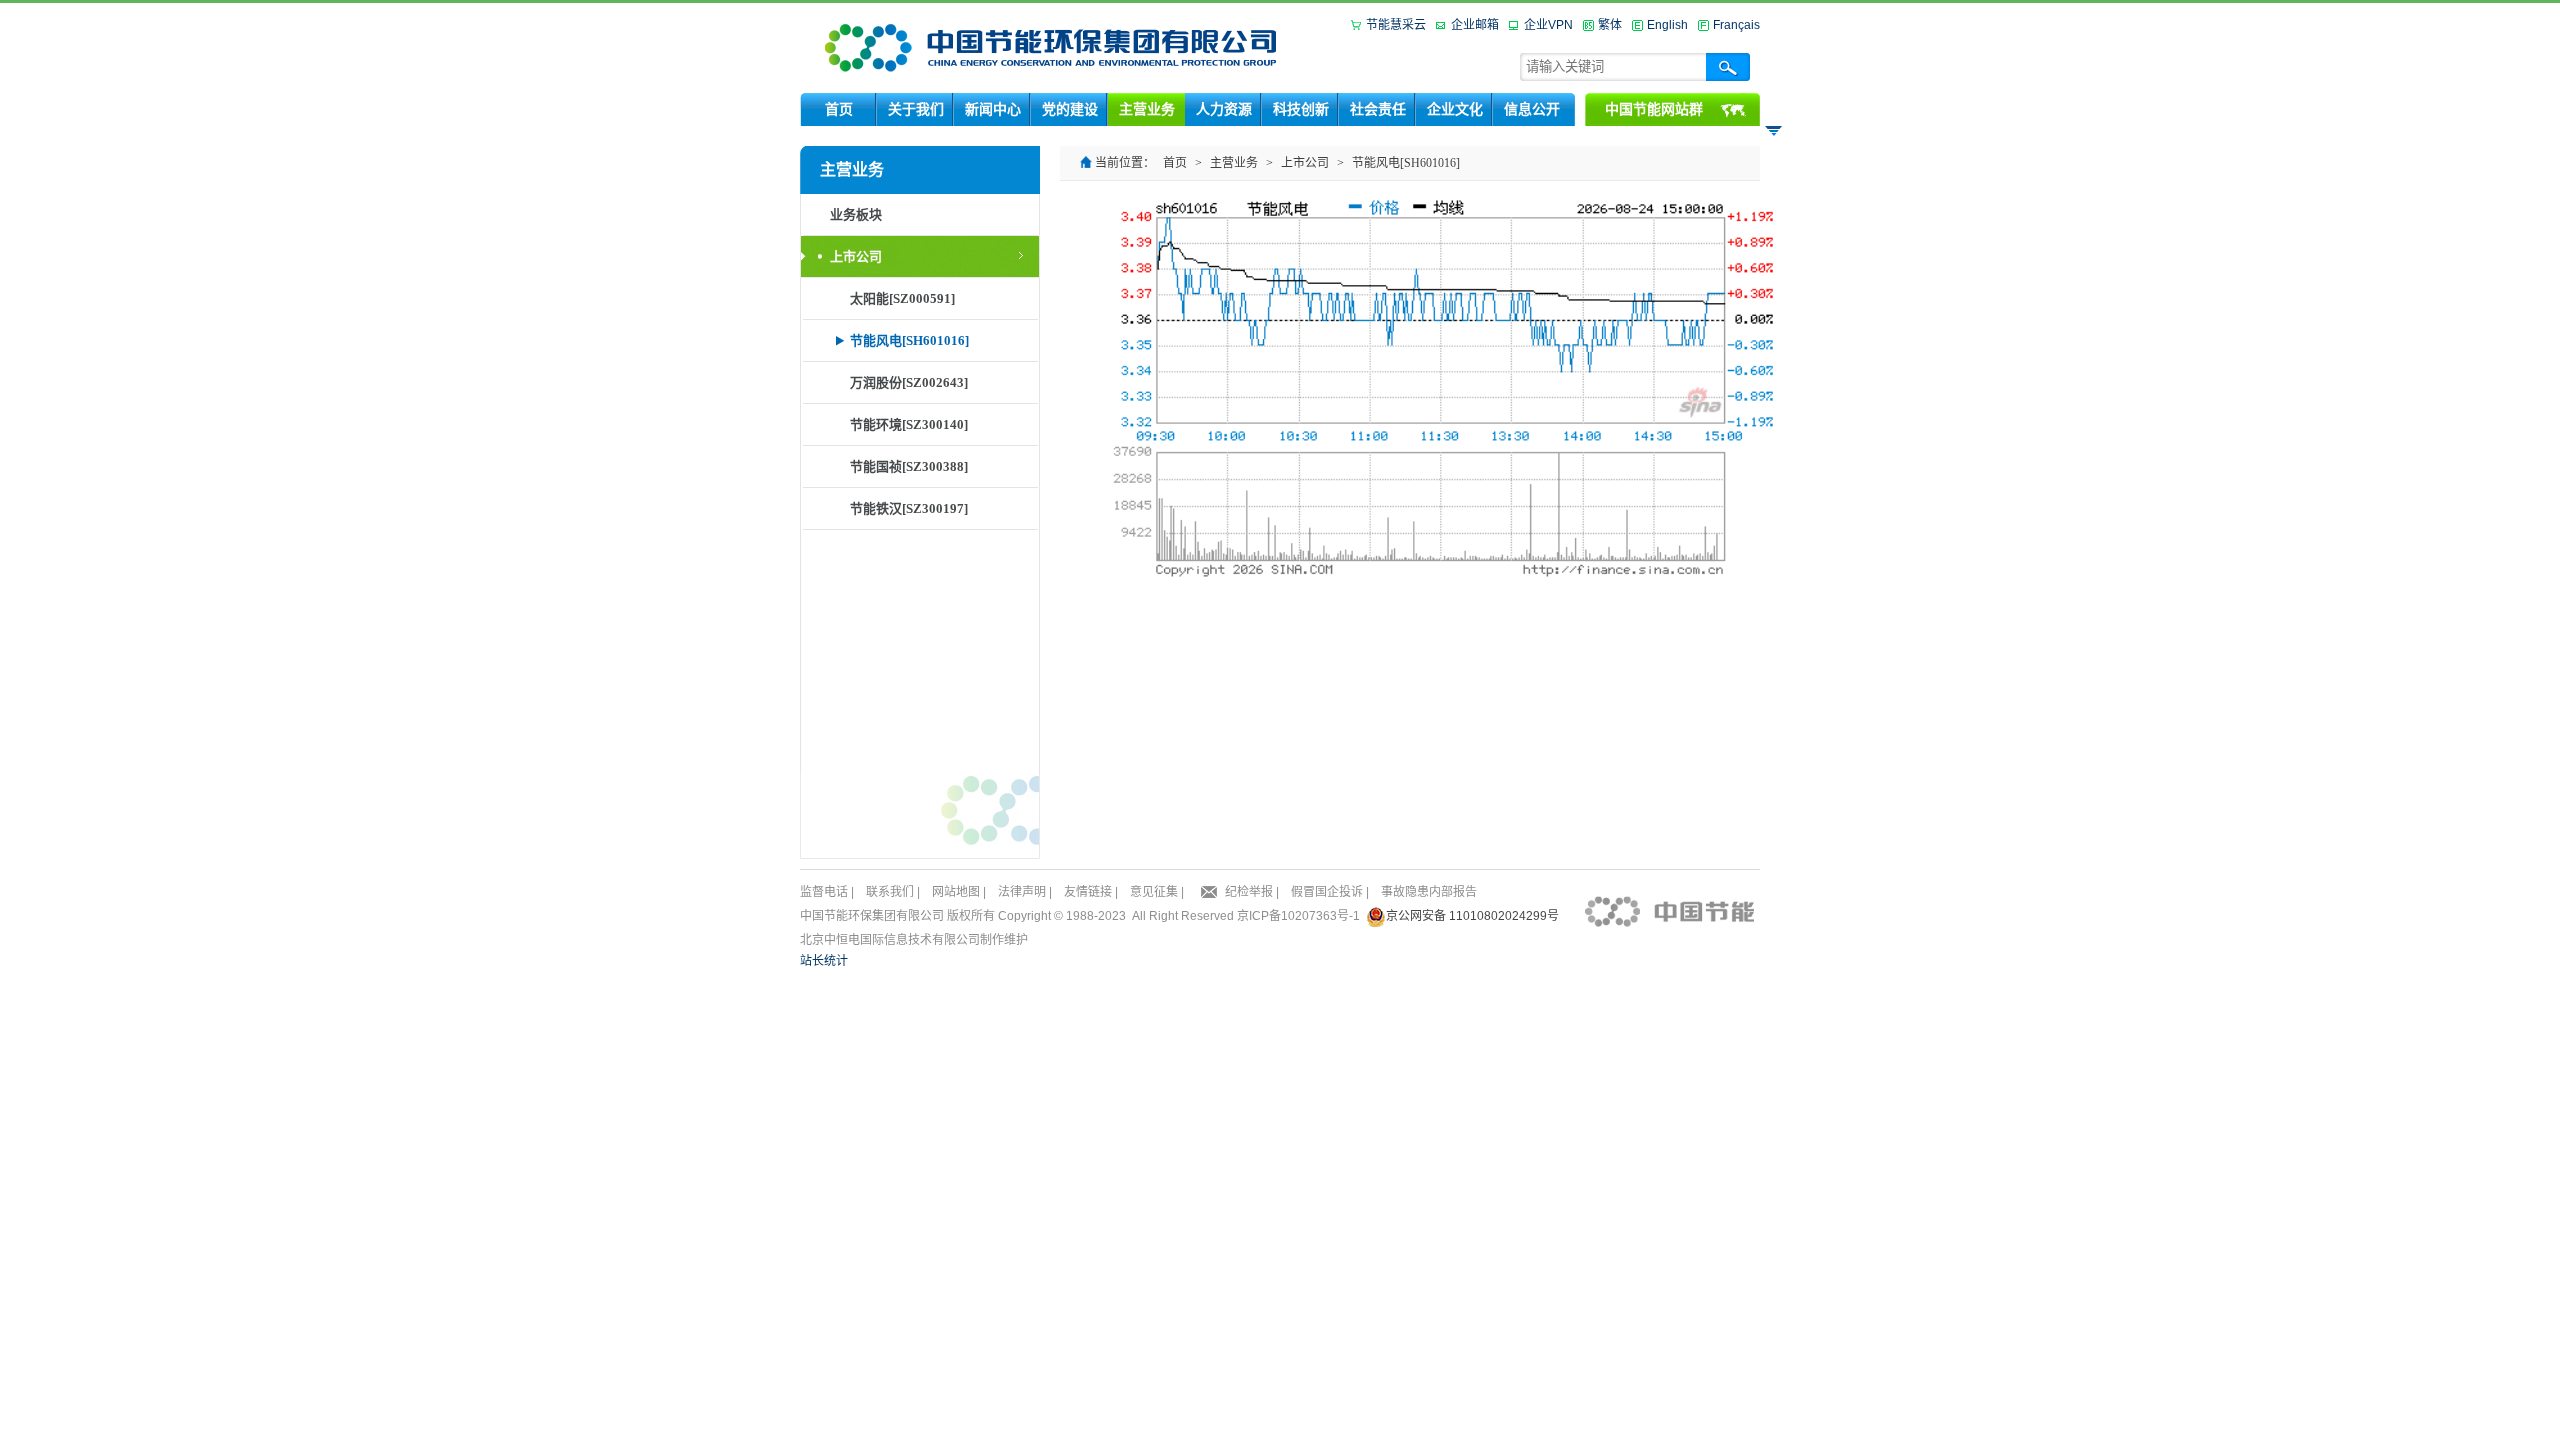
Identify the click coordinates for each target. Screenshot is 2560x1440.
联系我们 (890, 892)
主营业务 (1234, 163)
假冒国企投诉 (1327, 892)
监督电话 (824, 892)
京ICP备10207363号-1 (1298, 916)
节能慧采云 (1396, 25)
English (1667, 25)
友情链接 (1088, 892)
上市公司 (1305, 163)
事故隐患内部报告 (1429, 892)
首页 (1175, 163)
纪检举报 (1249, 892)
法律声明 (1022, 892)
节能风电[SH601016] (1406, 163)
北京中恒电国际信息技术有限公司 (890, 940)
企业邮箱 (1475, 25)
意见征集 (1154, 892)
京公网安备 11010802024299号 (1472, 916)
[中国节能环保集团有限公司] (1051, 47)
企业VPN (1548, 25)
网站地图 (956, 892)
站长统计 (824, 961)
